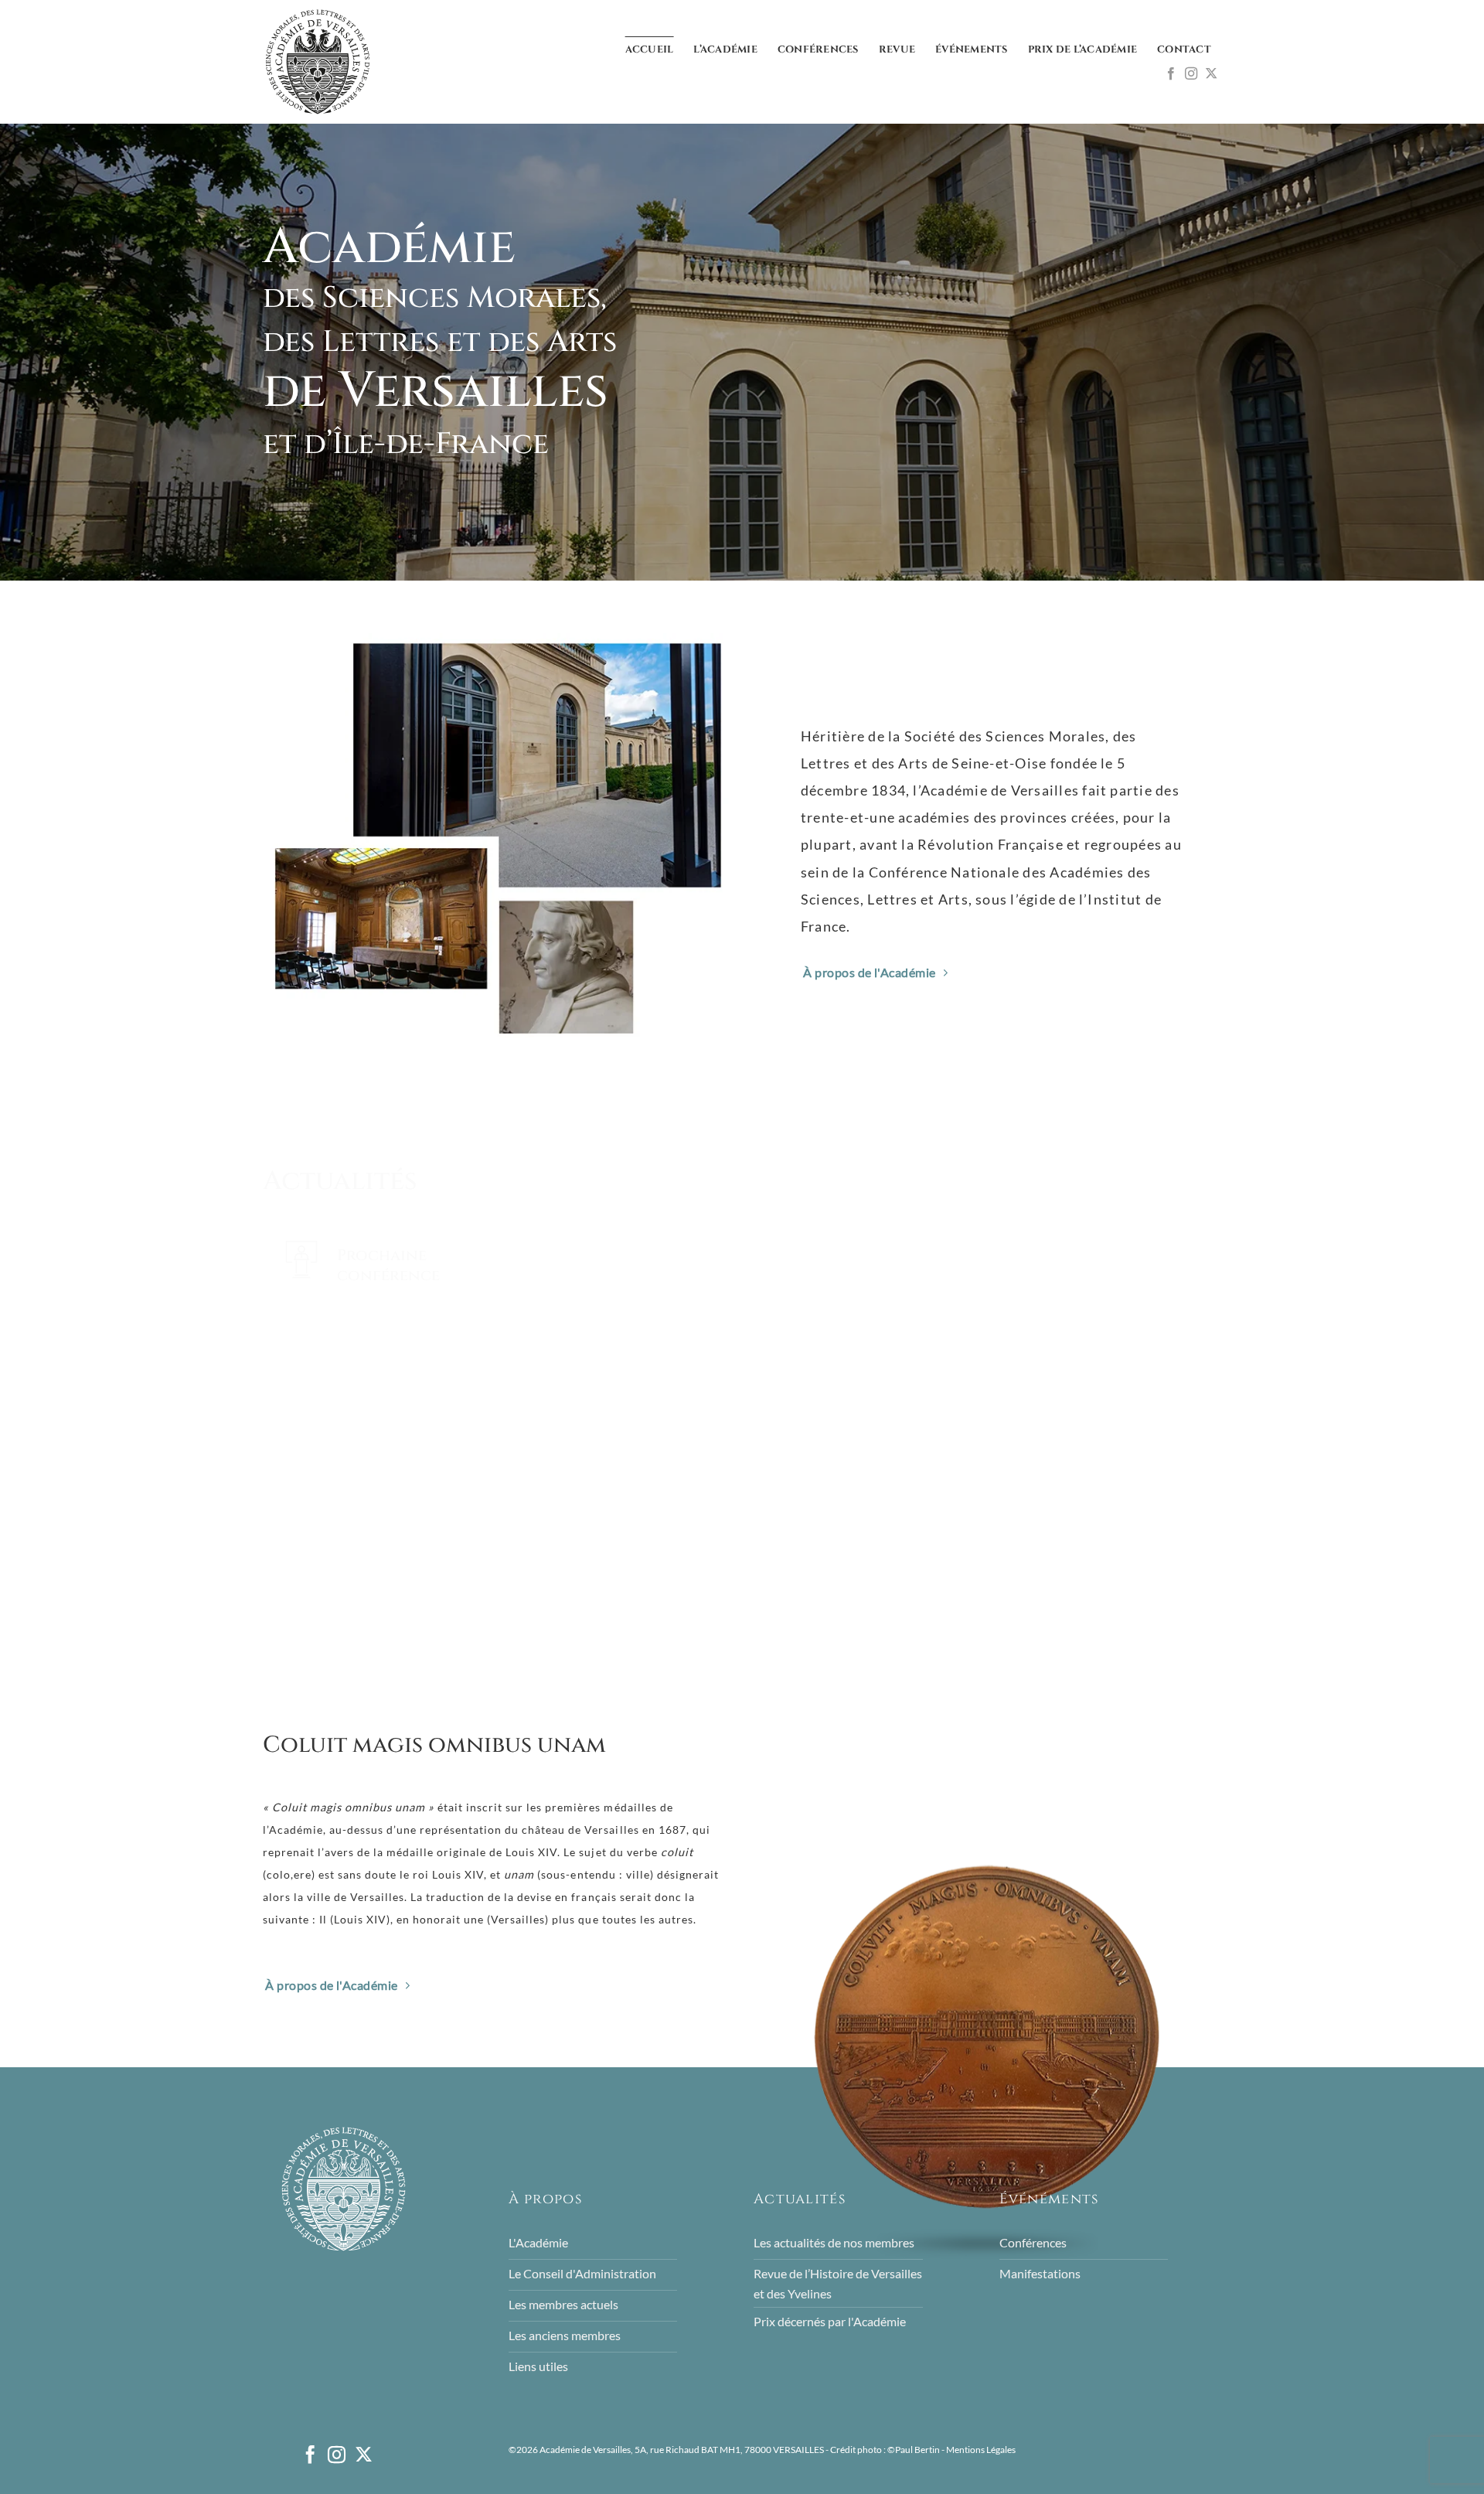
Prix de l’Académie (1083, 50)
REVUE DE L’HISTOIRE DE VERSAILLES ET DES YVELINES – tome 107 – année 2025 (725, 1572)
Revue (897, 50)
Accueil (650, 50)
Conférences (818, 50)
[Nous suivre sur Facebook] (1171, 74)
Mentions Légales (981, 2450)
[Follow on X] (1211, 74)
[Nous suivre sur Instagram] (1191, 74)
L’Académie (725, 50)
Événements (972, 50)
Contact (1184, 50)
